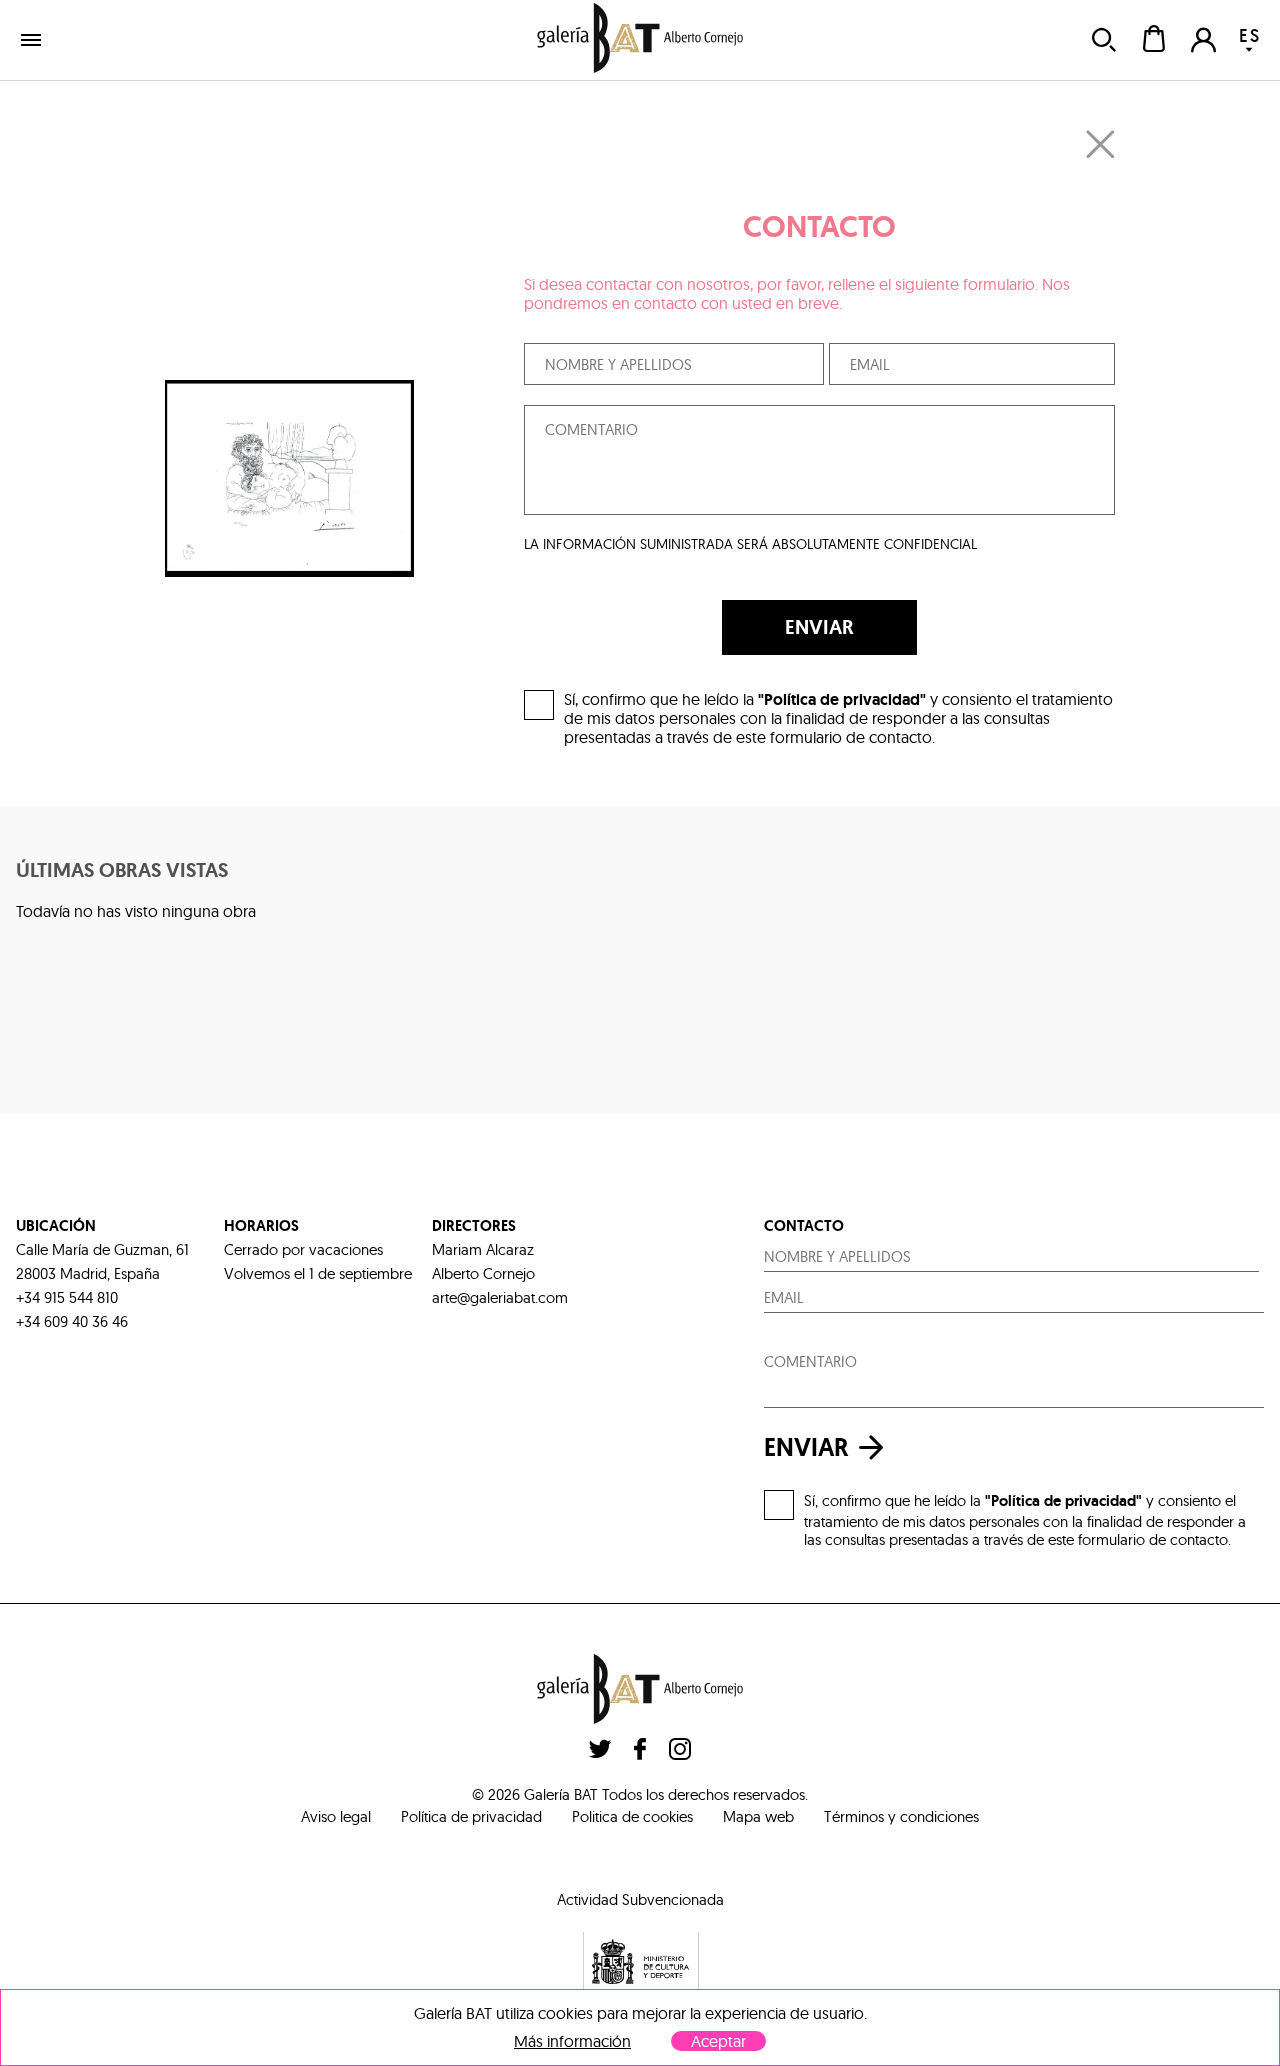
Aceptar (718, 2041)
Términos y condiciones (901, 1816)
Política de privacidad (471, 1816)
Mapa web (758, 1816)
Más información (572, 2041)
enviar (806, 1447)
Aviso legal (336, 1816)
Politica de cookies (632, 1816)
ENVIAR (819, 627)
